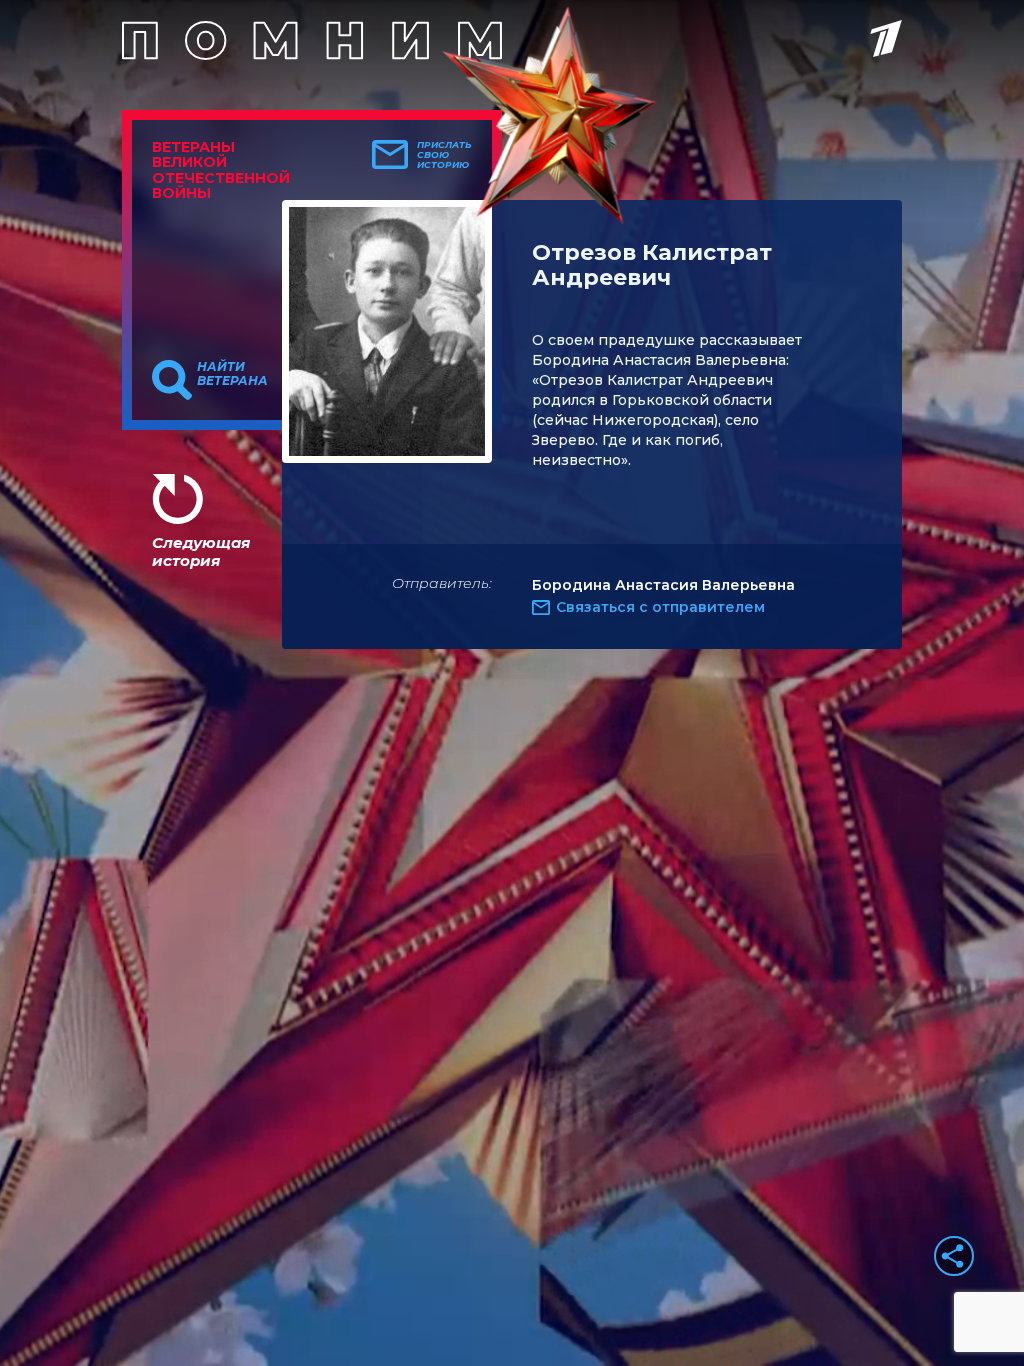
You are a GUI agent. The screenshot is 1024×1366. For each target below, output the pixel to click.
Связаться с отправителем (660, 607)
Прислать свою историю (444, 155)
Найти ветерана (232, 374)
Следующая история (201, 551)
